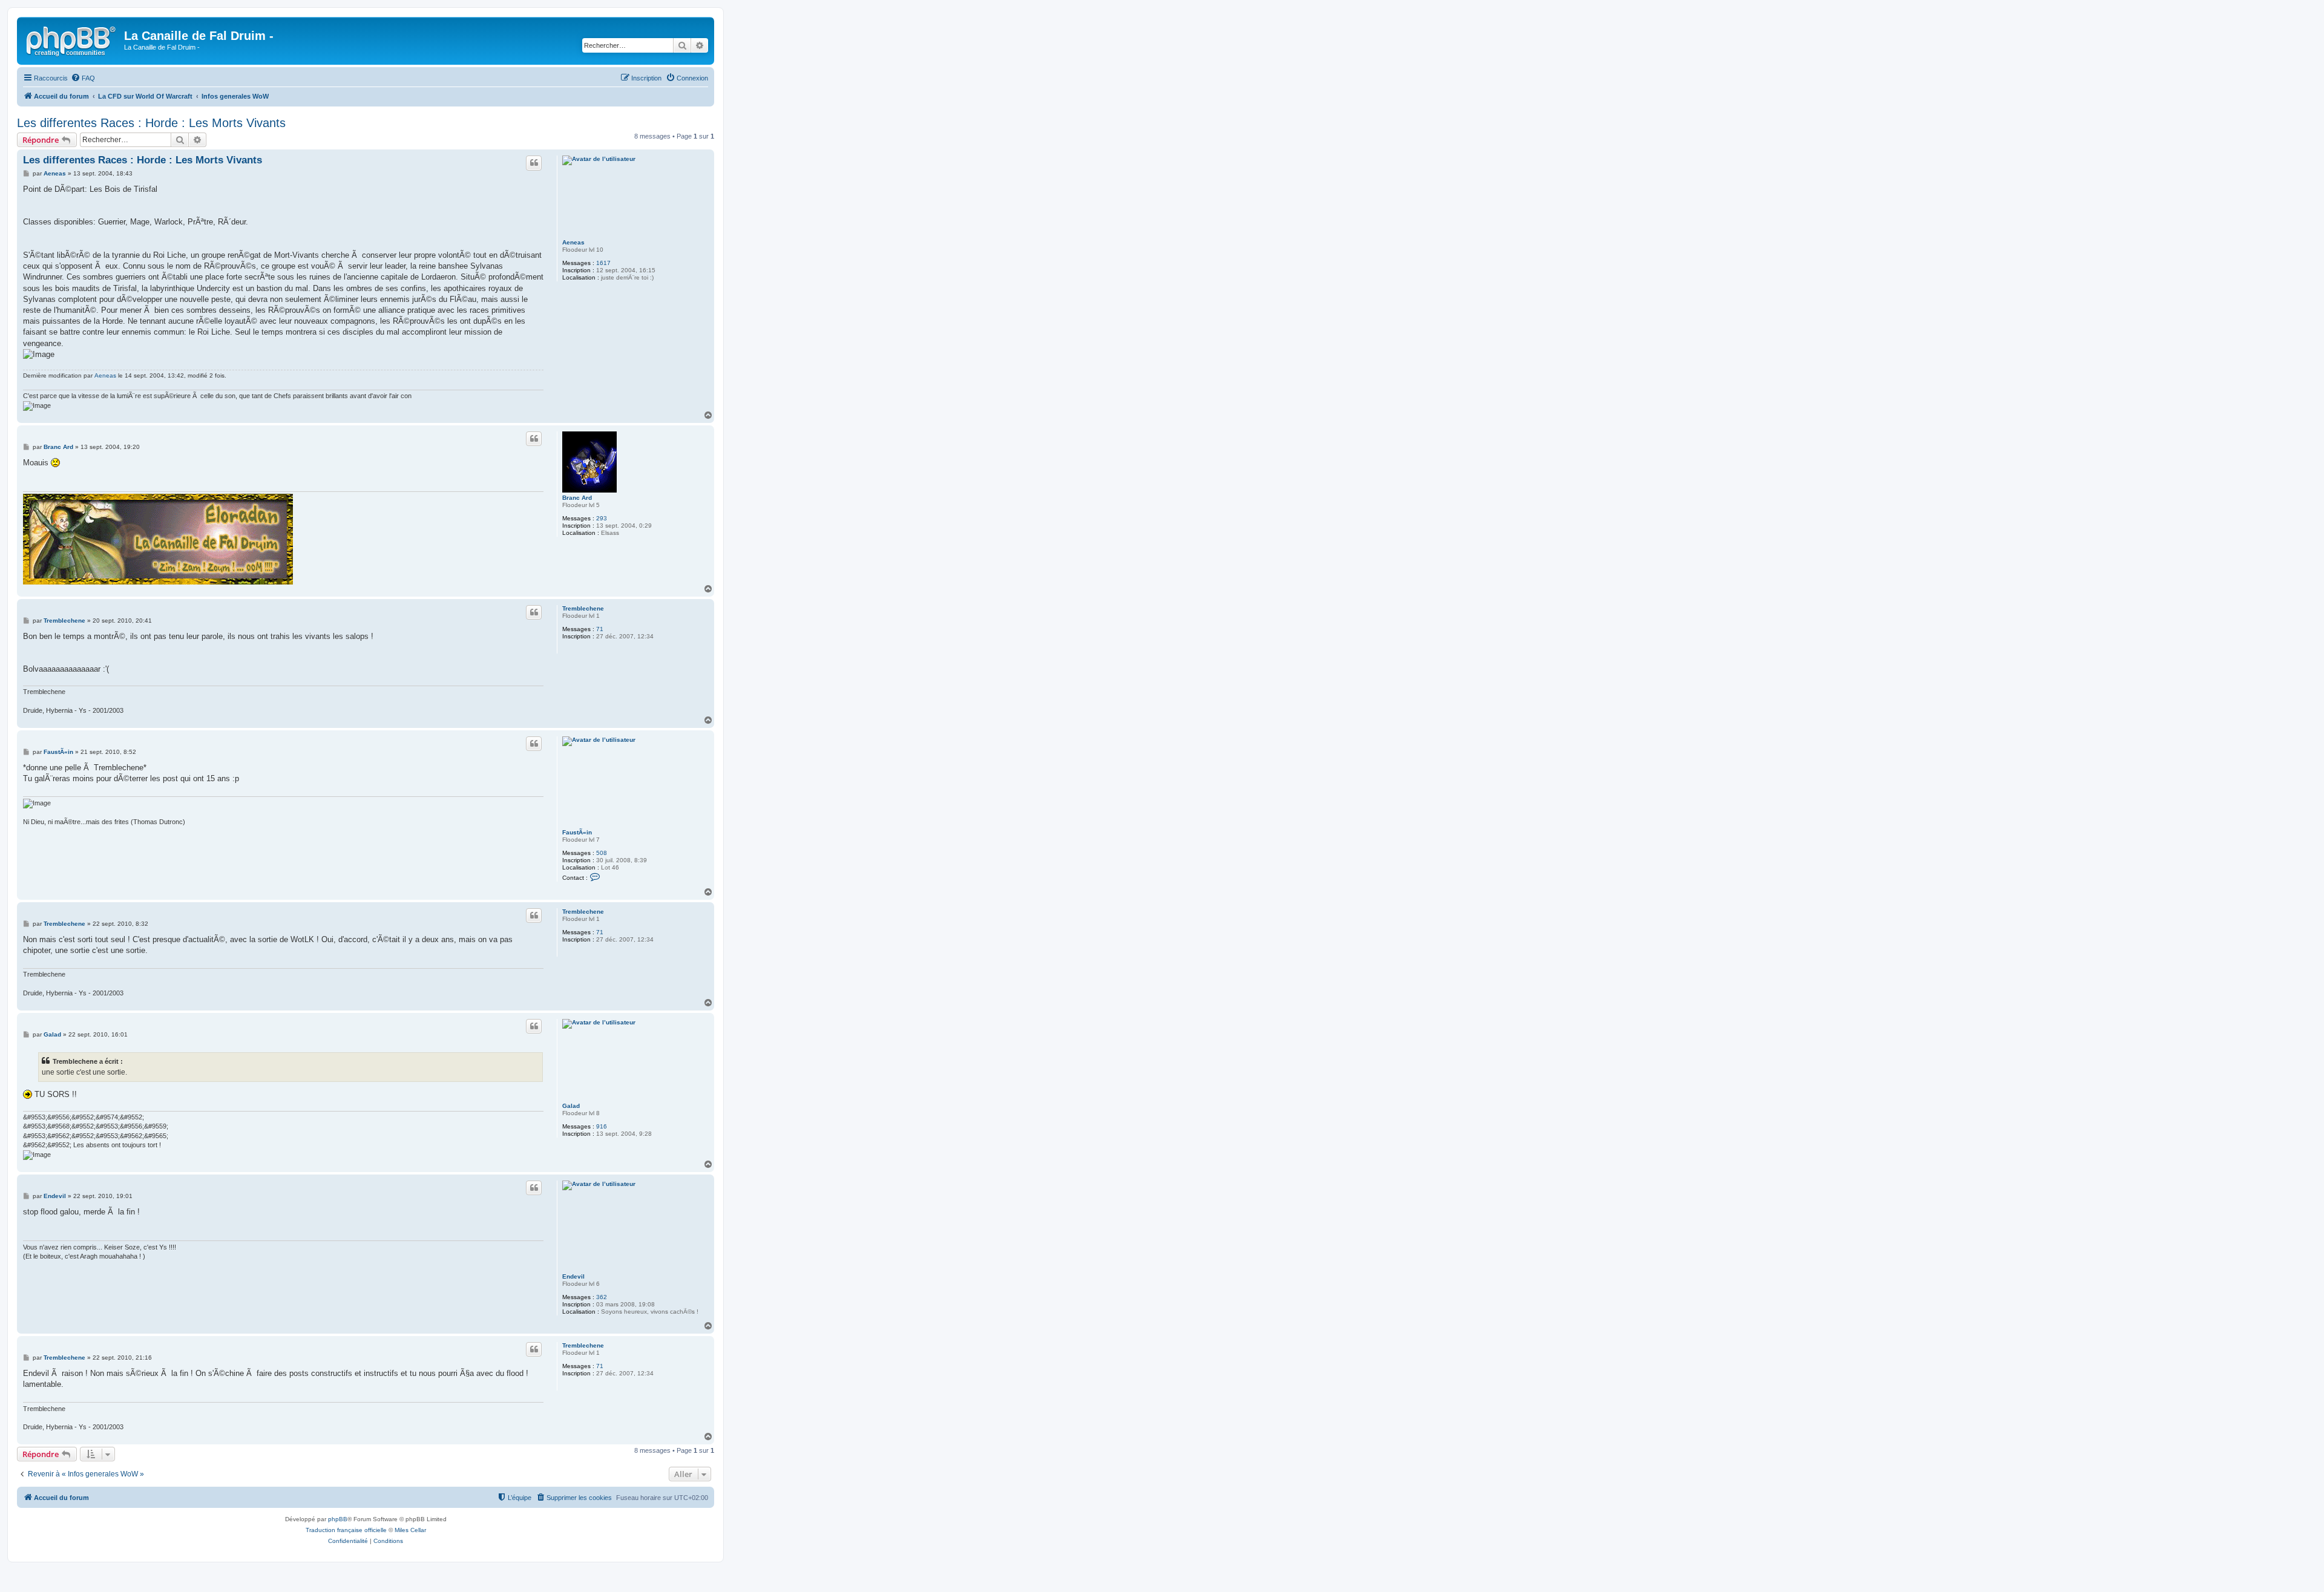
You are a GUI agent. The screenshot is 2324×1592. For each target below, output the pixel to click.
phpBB (338, 1519)
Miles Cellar (410, 1530)
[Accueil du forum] (72, 39)
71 (600, 629)
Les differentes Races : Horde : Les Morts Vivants (151, 123)
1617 (603, 263)
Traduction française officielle (346, 1530)
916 (602, 1126)
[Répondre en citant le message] (534, 163)
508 (602, 853)
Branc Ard (577, 498)
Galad (571, 1106)
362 (602, 1297)
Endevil (573, 1276)
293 (602, 518)
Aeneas (573, 242)
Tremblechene (583, 608)
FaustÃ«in (577, 832)
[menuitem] (83, 78)
